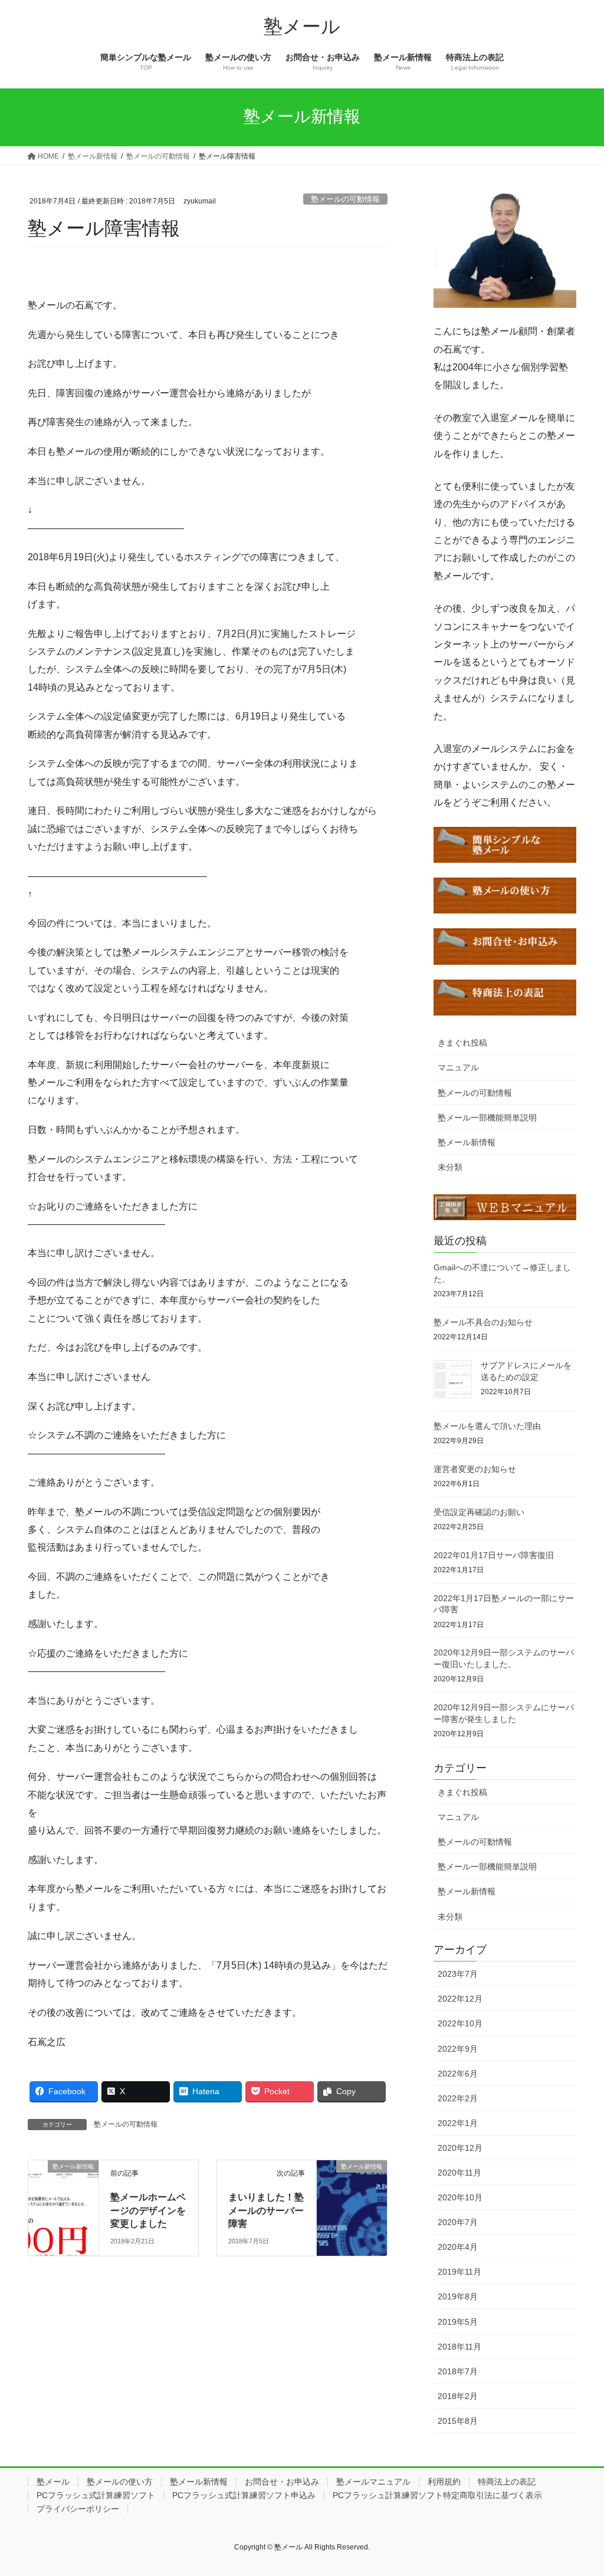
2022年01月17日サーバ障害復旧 (494, 1555)
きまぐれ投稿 (462, 1043)
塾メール (53, 2482)
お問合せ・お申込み (282, 2482)
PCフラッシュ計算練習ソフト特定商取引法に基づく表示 (437, 2495)
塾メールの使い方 (120, 2482)
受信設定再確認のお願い (479, 1512)
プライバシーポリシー (78, 2509)
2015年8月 (458, 2421)
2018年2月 (458, 2396)
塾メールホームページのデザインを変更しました (148, 2210)
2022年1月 (458, 2123)
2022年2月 (458, 2098)
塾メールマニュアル (373, 2482)
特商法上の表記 (507, 2482)
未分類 (450, 1167)
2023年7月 (458, 1974)
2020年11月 (459, 2173)
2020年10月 (460, 2197)
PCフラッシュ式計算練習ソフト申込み (244, 2495)
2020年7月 (458, 2222)
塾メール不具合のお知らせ (483, 1322)
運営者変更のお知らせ (475, 1469)
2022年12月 (460, 1999)
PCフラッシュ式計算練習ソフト (96, 2495)
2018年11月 (459, 2347)
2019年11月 (459, 2272)
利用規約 (444, 2482)
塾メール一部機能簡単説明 (487, 1118)
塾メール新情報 (467, 1142)
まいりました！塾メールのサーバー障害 (266, 2210)
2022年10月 (460, 2023)
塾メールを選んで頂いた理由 (487, 1426)
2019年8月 (458, 2296)
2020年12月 (460, 2148)
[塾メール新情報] (63, 2179)
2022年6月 (458, 2074)
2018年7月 (458, 2371)
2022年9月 (458, 2049)
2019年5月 (458, 2322)
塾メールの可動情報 (345, 199)
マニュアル (458, 1067)
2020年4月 (458, 2247)
